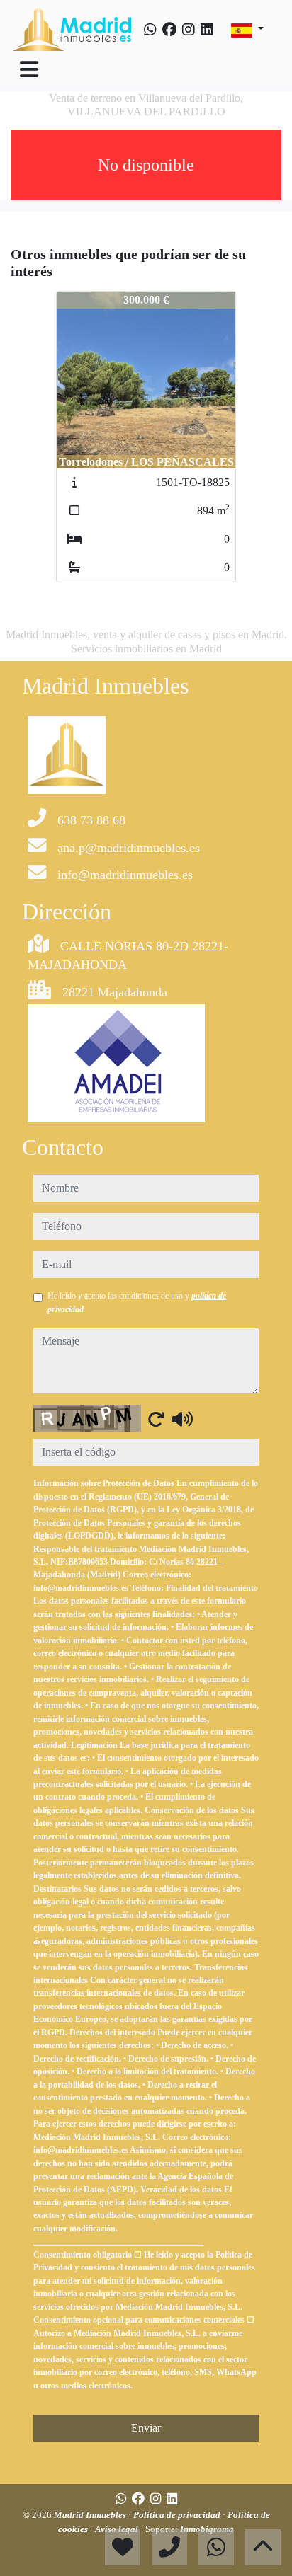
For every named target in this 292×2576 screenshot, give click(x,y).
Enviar (146, 2428)
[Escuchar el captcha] (182, 1419)
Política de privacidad (178, 2515)
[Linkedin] (207, 30)
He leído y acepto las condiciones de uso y (137, 1302)
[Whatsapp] (150, 30)
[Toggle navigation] (29, 69)
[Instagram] (189, 30)
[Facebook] (169, 30)
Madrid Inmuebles (91, 2515)
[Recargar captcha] (156, 1419)
